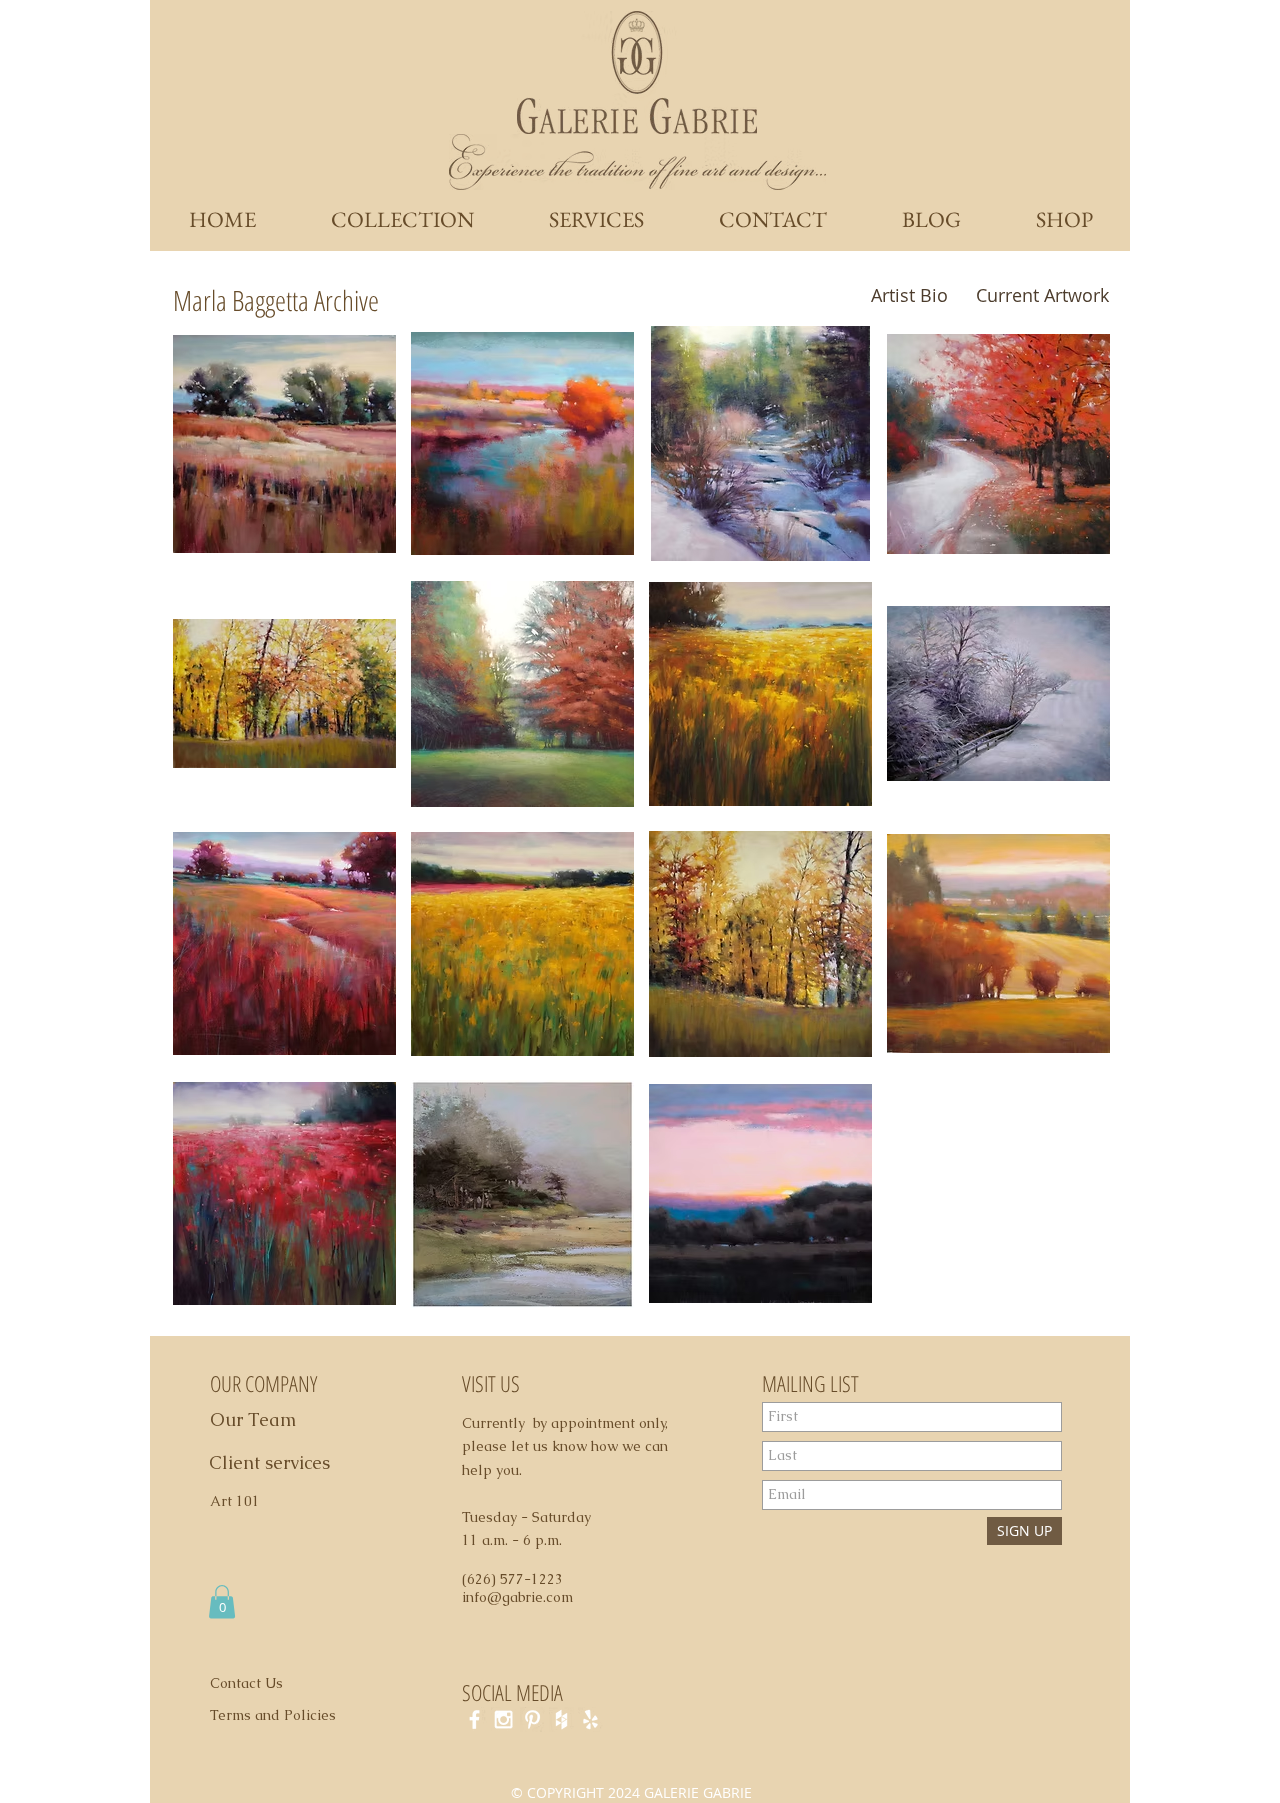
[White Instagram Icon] (503, 1719)
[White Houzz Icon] (561, 1719)
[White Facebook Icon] (474, 1719)
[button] (284, 443)
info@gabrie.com (517, 1597)
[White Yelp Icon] (590, 1719)
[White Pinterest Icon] (532, 1719)
